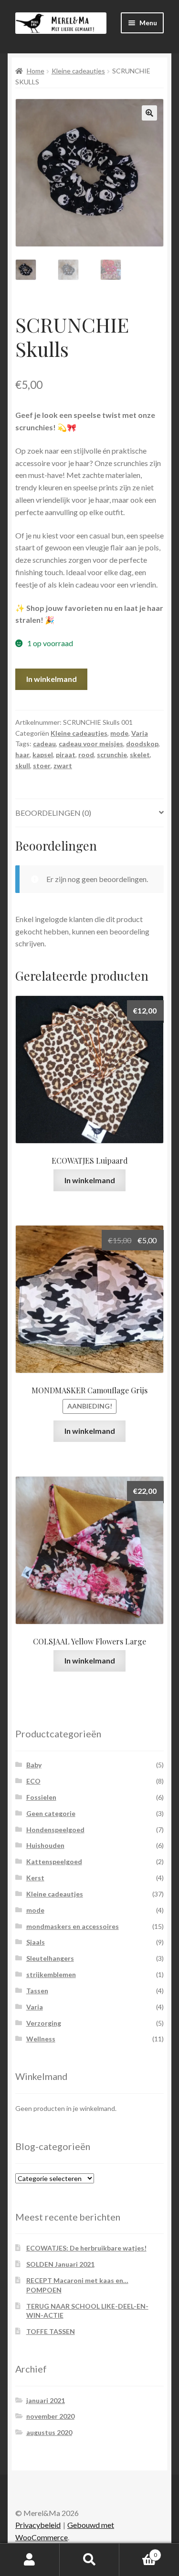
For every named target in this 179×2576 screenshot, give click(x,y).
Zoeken (89, 2560)
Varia (140, 733)
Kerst (35, 1878)
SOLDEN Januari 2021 (60, 2264)
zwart (63, 766)
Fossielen (41, 1797)
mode (119, 733)
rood (86, 755)
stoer (42, 766)
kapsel (43, 755)
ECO (33, 1781)
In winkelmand (52, 679)
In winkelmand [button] (90, 1180)
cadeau (44, 744)
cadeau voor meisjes (91, 744)
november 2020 (50, 2416)
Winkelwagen (138, 2552)
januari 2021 (46, 2400)
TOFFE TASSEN (51, 2331)
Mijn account (30, 2560)
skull (23, 766)
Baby (34, 1765)
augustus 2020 (49, 2432)
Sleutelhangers (50, 1958)
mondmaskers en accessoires (73, 1926)
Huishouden (45, 1845)
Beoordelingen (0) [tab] (53, 813)
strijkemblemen (51, 1974)
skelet (140, 755)
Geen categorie (51, 1813)
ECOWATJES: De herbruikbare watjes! (86, 2248)
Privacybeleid (38, 2525)
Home (36, 71)
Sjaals (36, 1942)
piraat (66, 755)
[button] (149, 113)
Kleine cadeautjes (78, 71)
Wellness (41, 2039)
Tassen (37, 1991)
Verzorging (44, 2023)
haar (22, 755)
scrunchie (112, 755)
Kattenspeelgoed (54, 1861)
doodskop (142, 744)
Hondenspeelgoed (55, 1830)
